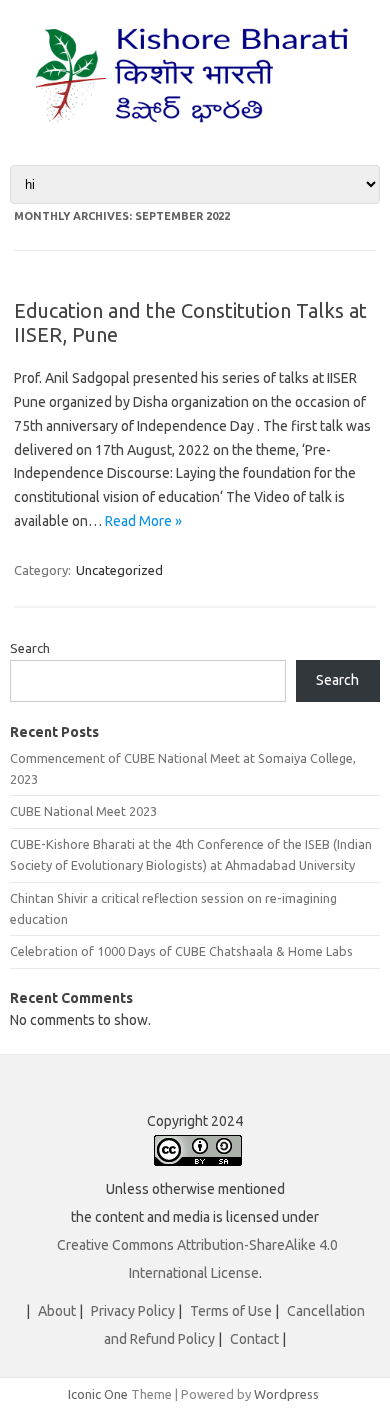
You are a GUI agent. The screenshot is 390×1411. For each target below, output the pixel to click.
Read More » (143, 521)
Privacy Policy (133, 1311)
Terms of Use (231, 1311)
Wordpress (286, 1394)
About (57, 1311)
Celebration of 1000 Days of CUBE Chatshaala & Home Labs (181, 951)
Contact (254, 1339)
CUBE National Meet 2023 (83, 811)
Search (30, 648)
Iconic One (98, 1394)
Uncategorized (119, 570)
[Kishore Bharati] (195, 131)
